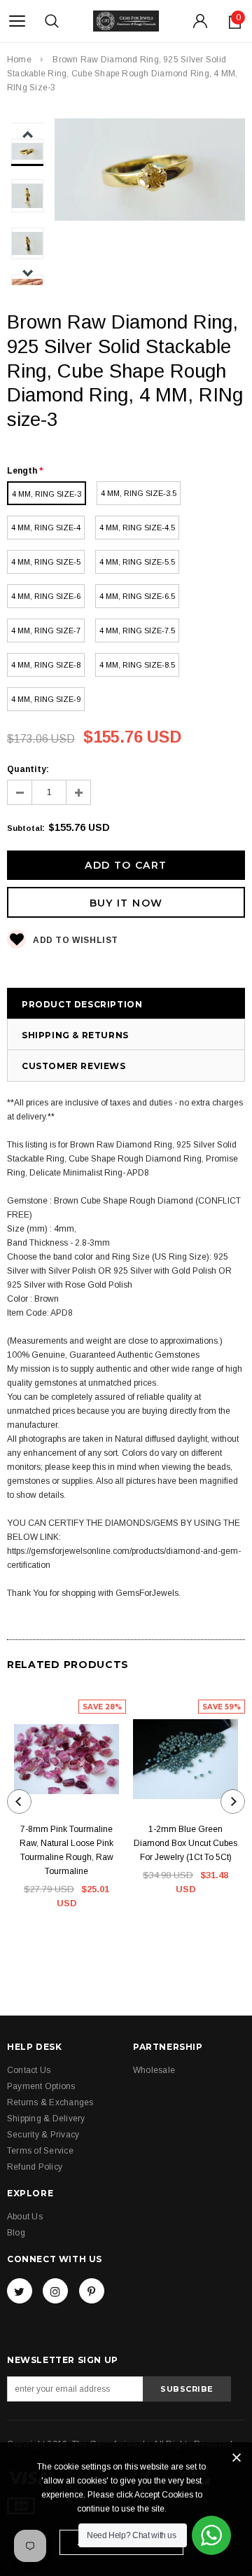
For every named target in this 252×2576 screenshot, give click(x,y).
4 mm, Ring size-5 (46, 562)
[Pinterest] (92, 2291)
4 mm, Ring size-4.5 (137, 528)
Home (19, 60)
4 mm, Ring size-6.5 (137, 596)
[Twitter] (20, 2291)
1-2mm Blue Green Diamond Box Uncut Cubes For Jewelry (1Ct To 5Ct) (185, 1843)
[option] (150, 172)
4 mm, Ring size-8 (46, 665)
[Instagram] (55, 2291)
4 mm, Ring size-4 (46, 528)
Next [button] (28, 273)
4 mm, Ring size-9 (46, 699)
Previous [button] (28, 135)
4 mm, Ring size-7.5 (137, 631)
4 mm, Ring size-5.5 (137, 562)
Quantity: (28, 769)
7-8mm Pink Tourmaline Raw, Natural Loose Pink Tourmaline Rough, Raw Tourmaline (66, 1850)
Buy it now (126, 903)
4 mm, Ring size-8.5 (137, 665)
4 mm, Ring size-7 (46, 631)
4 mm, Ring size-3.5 (139, 493)
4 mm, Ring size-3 (47, 494)
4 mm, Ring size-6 (46, 596)
